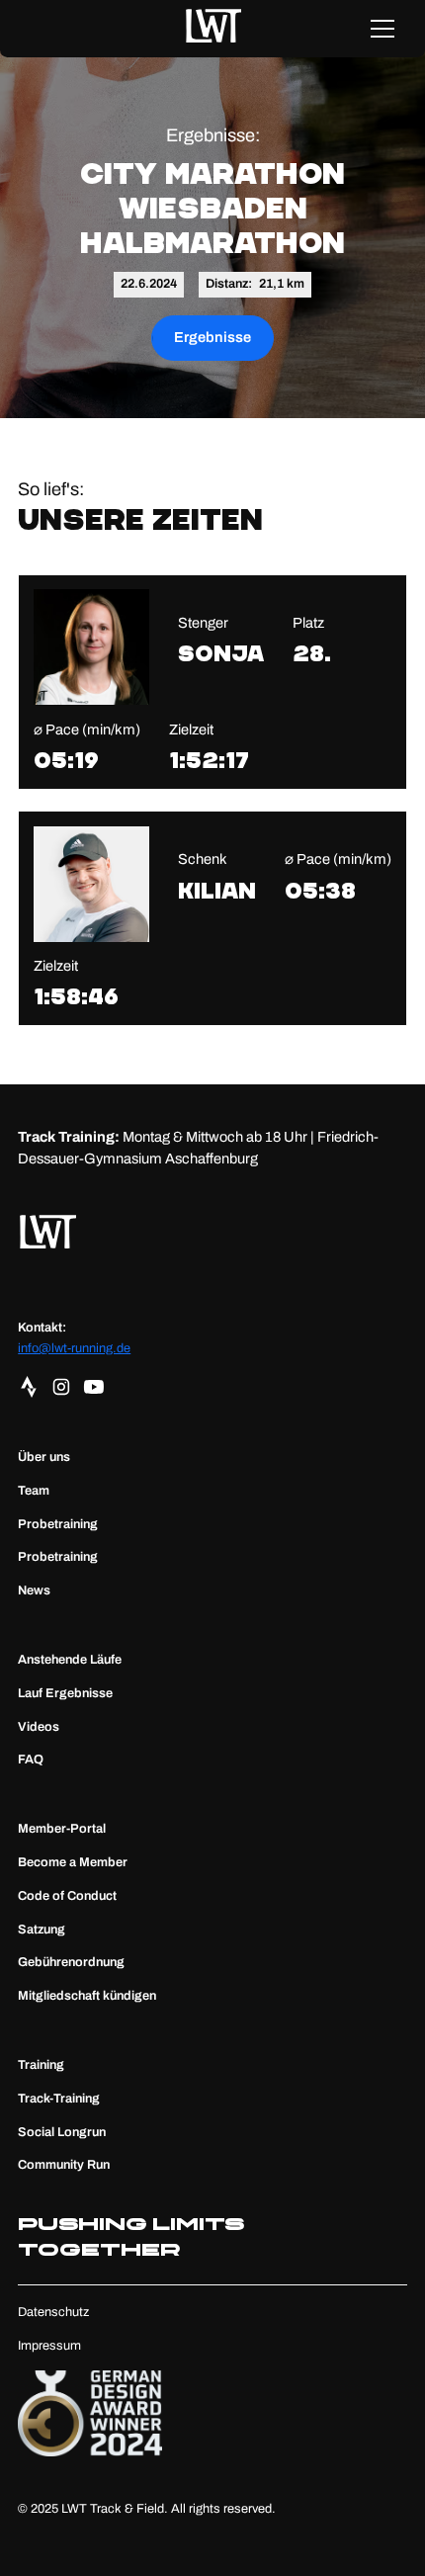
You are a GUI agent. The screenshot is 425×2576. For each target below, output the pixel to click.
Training (41, 2065)
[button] (382, 29)
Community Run (64, 2165)
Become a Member (73, 1862)
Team (34, 1491)
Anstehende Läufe (70, 1660)
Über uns (44, 1457)
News (34, 1590)
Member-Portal (62, 1829)
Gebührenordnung (71, 1962)
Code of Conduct (67, 1896)
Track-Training (59, 2099)
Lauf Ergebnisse (65, 1693)
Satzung (42, 1930)
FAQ (31, 1760)
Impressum (49, 2346)
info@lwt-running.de (74, 1348)
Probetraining (58, 1524)
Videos (39, 1727)
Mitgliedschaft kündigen (87, 1996)
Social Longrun (62, 2132)
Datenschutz (53, 2312)
